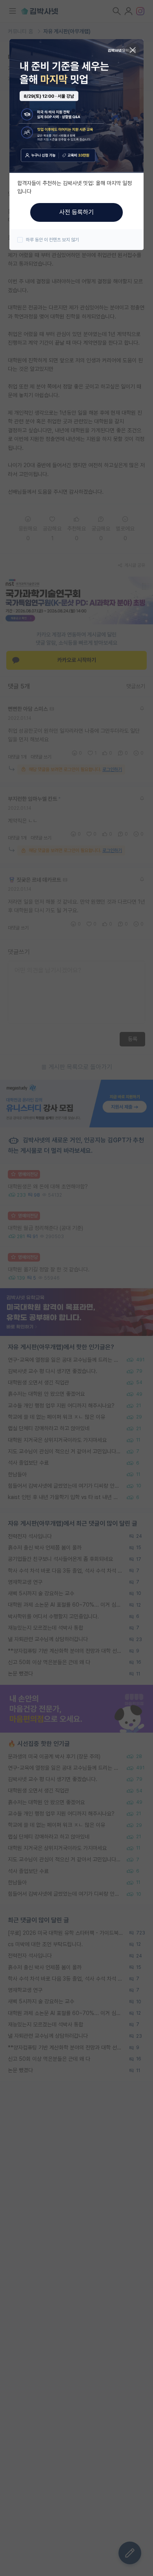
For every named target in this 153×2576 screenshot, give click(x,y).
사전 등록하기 (76, 212)
